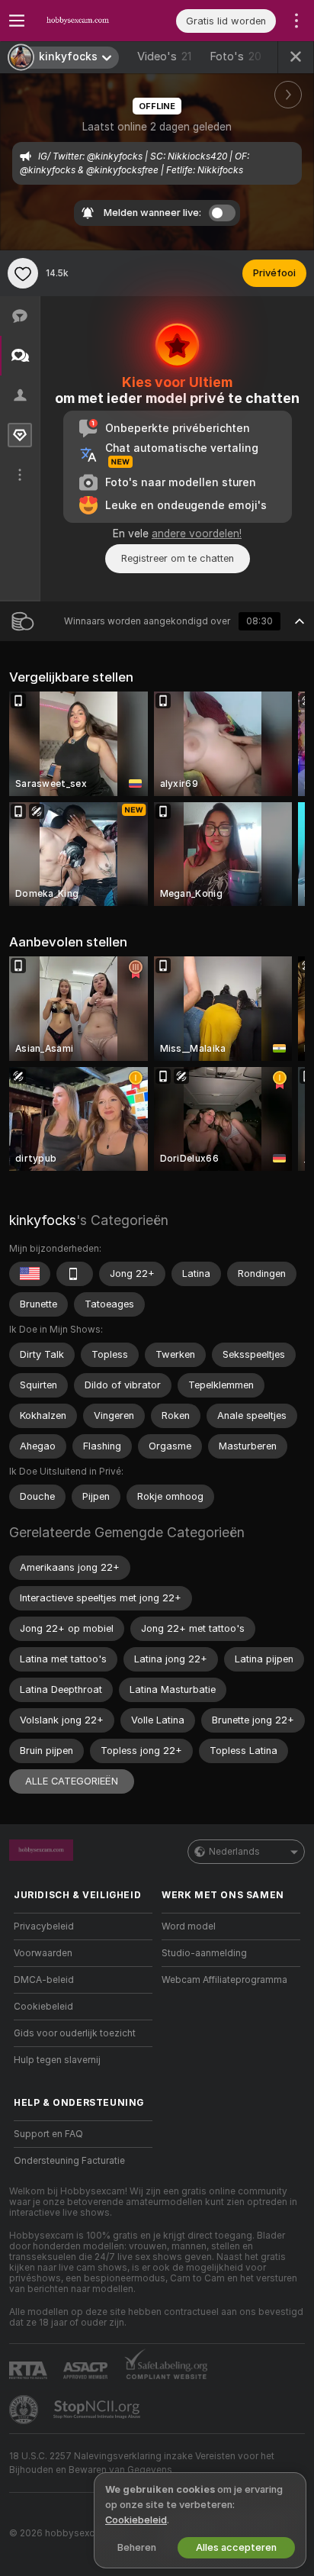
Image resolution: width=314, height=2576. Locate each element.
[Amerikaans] (30, 1274)
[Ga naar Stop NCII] (98, 2410)
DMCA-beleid (44, 1980)
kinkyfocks (43, 1220)
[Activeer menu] (17, 21)
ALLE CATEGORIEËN (72, 1781)
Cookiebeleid (43, 2007)
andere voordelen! (197, 534)
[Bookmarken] (23, 273)
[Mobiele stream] (75, 1274)
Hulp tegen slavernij (57, 2060)
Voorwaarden (43, 1953)
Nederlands (234, 1852)
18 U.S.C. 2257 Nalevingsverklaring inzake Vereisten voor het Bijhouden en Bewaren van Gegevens (142, 2463)
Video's (164, 56)
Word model (189, 1926)
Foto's (235, 56)
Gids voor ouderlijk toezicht (75, 2033)
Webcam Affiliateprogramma (224, 1980)
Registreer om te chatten (178, 558)
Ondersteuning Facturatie (69, 2161)
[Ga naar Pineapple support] (25, 2410)
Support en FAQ (48, 2134)
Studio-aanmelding (204, 1953)
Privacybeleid (44, 1926)
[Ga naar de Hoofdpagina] (95, 21)
